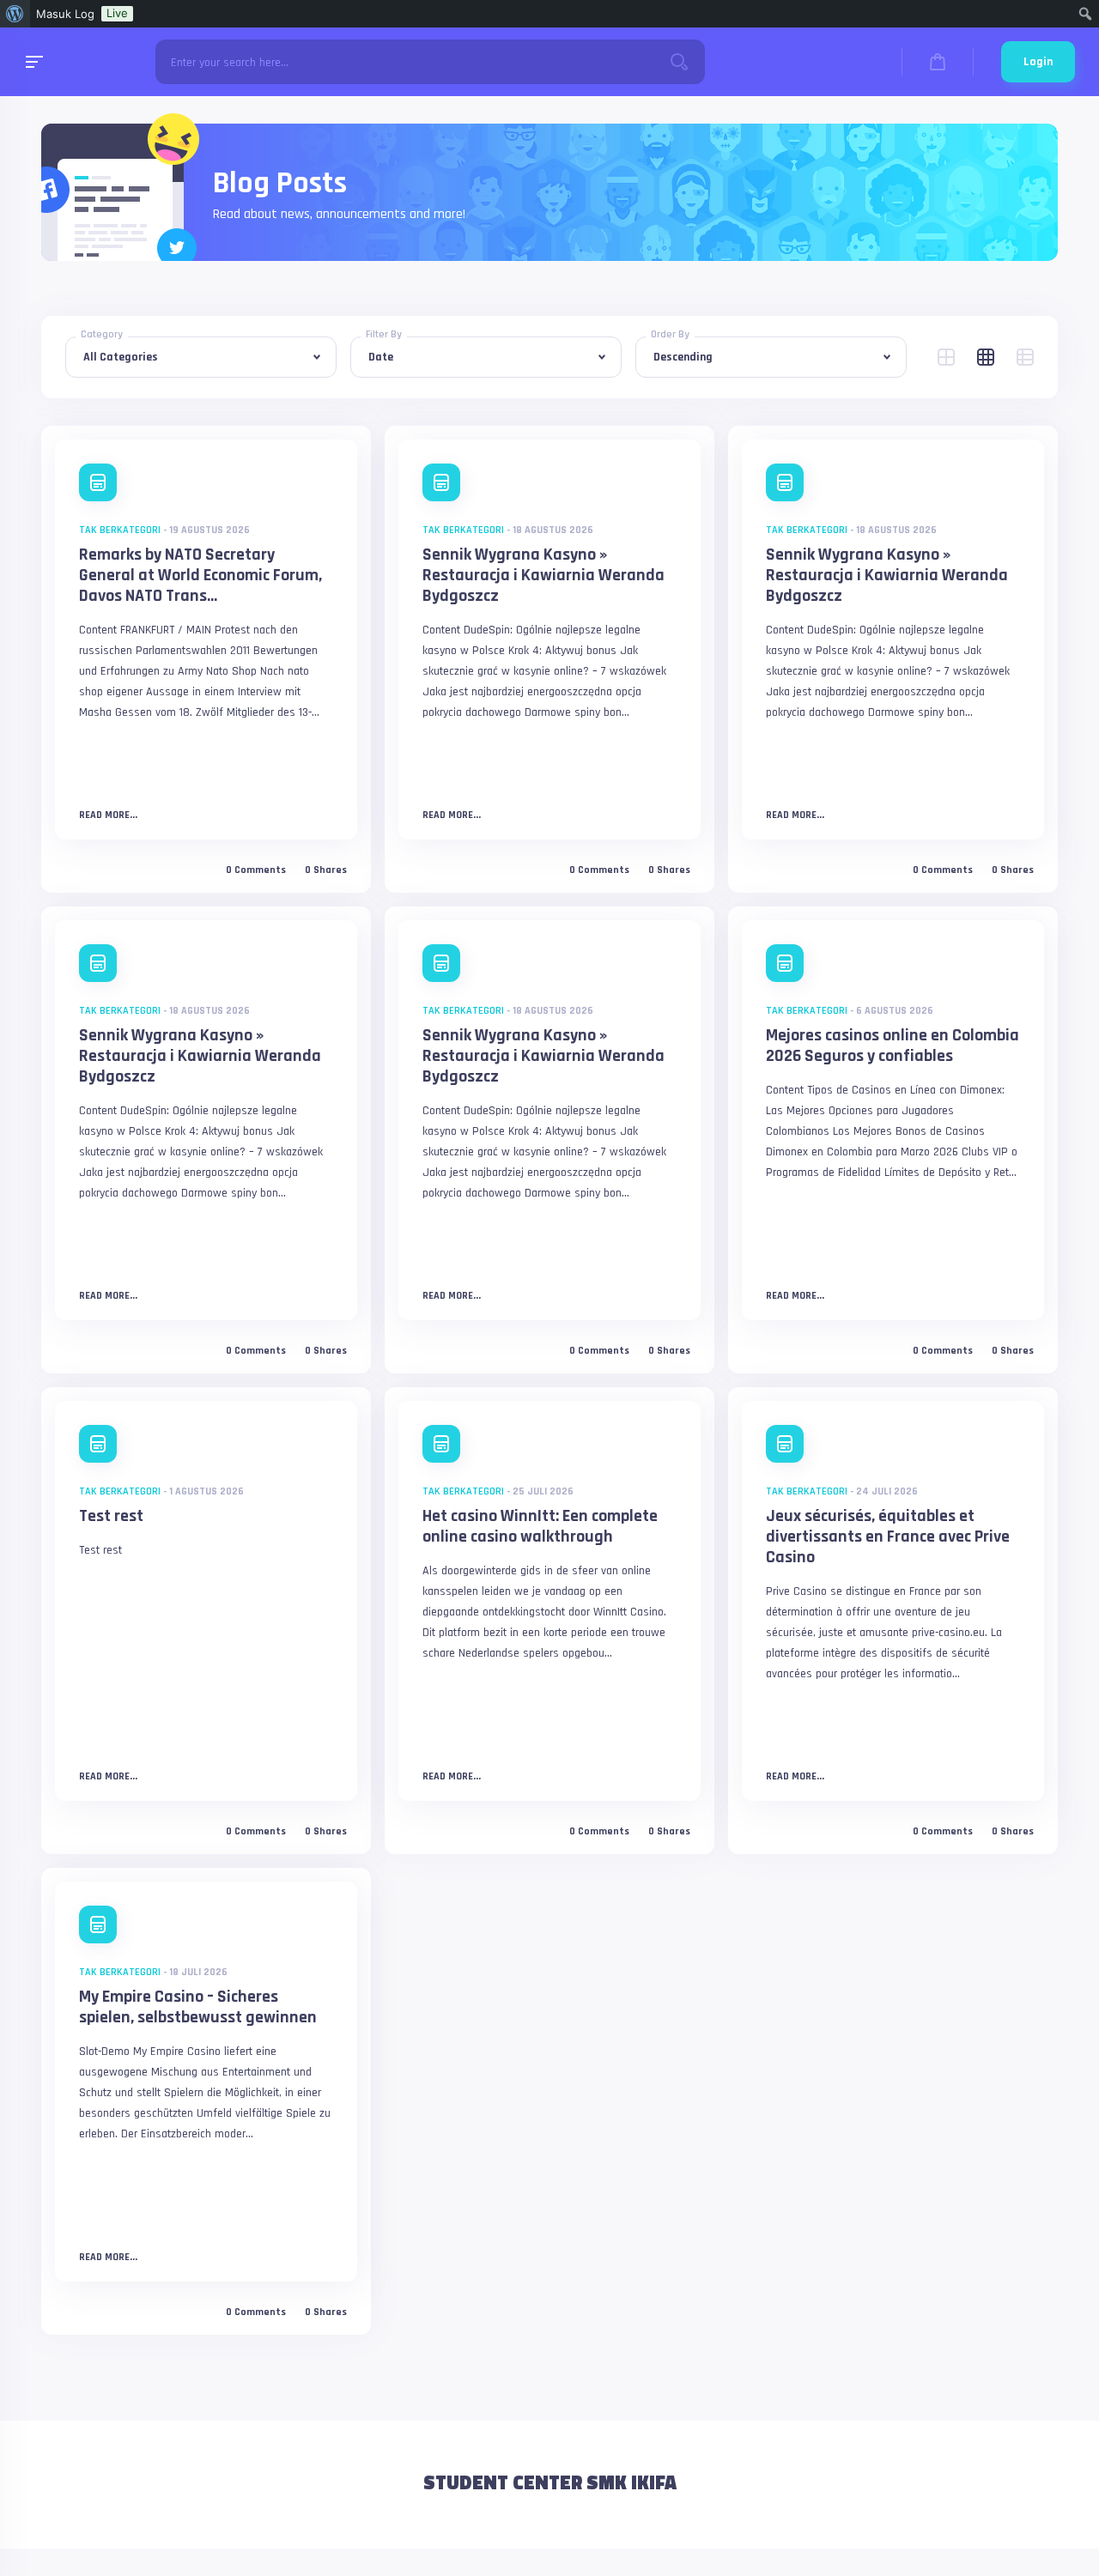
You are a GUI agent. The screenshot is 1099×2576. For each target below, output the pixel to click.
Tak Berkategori (120, 530)
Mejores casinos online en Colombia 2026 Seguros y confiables (893, 1046)
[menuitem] (15, 14)
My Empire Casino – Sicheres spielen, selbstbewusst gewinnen (198, 2007)
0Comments (256, 870)
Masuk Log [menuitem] (65, 14)
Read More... (108, 815)
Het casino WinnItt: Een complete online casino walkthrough (540, 1526)
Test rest (111, 1516)
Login (1038, 62)
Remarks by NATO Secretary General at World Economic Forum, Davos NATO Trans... (200, 575)
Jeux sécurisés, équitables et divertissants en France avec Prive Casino (888, 1537)
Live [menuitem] (117, 13)
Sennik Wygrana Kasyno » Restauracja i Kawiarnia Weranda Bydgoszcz (543, 575)
